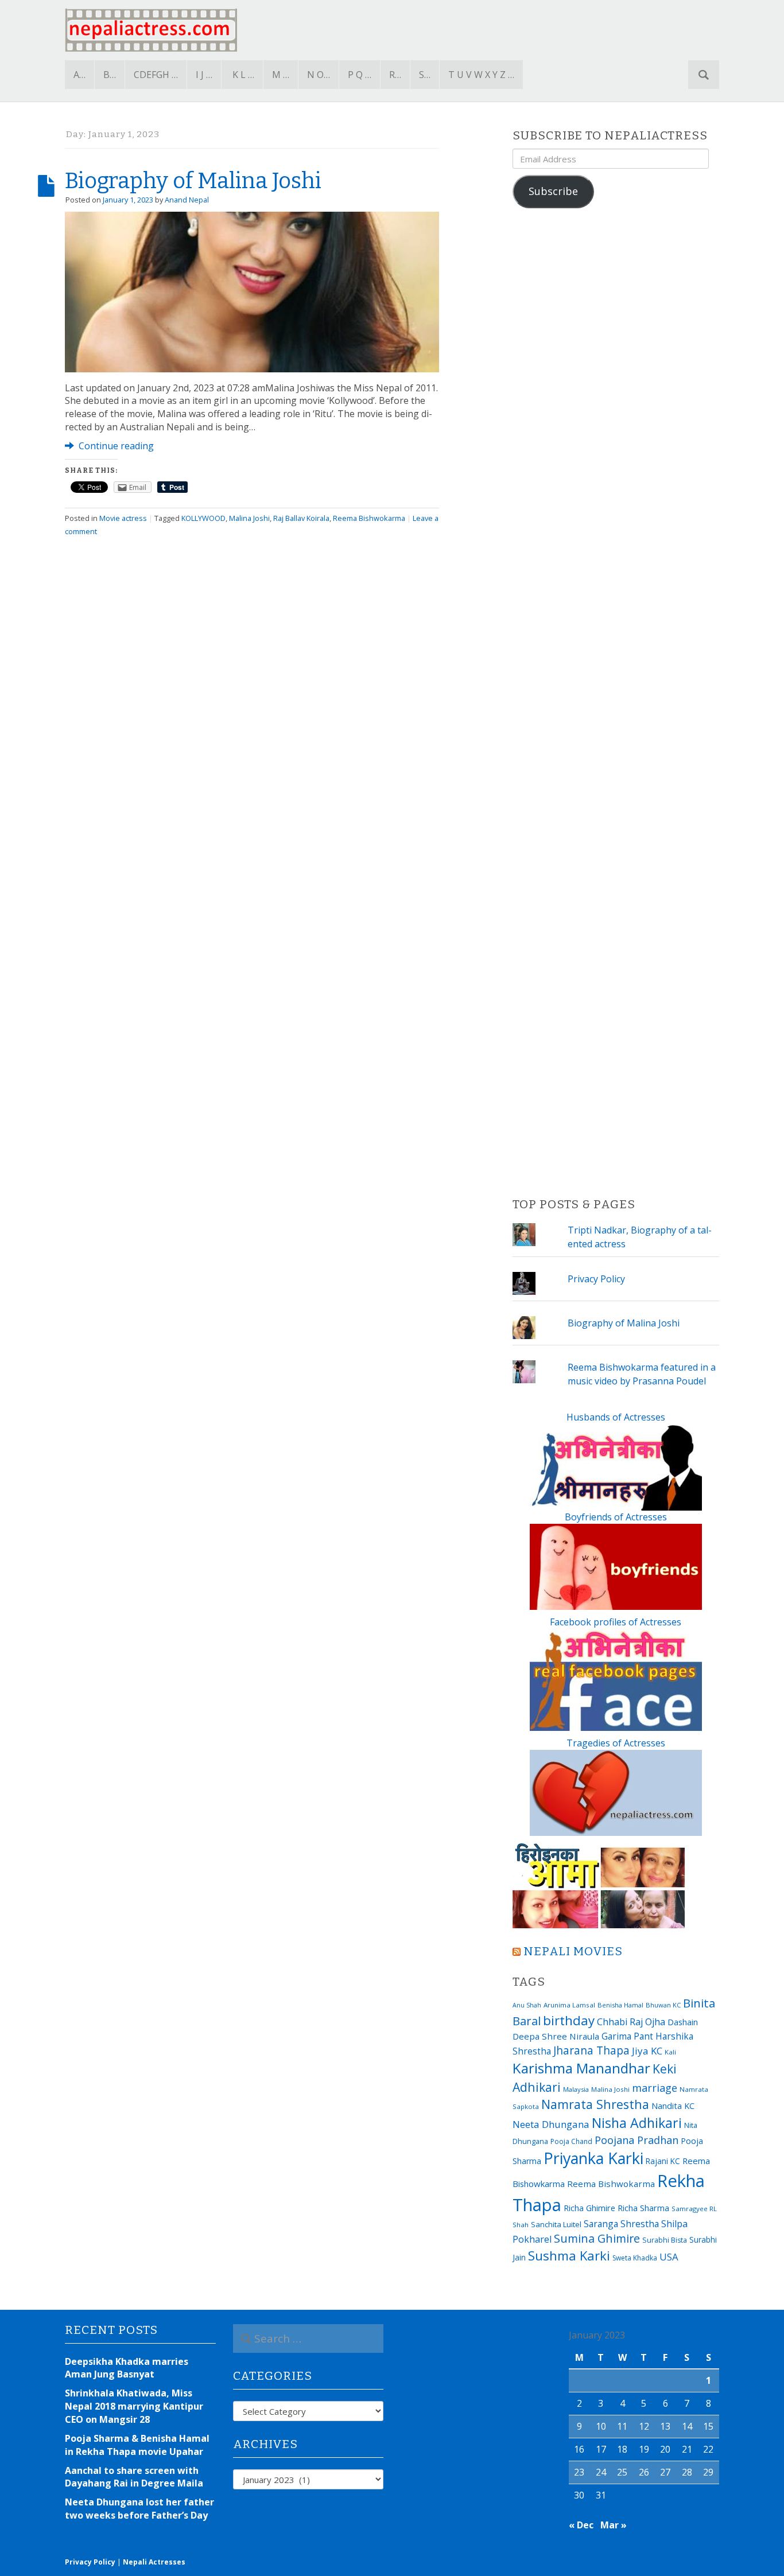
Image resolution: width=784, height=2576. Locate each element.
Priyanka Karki (593, 2158)
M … (281, 75)
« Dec (581, 2525)
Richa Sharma (643, 2208)
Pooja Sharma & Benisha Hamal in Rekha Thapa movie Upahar (137, 2445)
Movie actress (123, 518)
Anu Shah (527, 2005)
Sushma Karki (569, 2255)
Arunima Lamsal (569, 2005)
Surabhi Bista (665, 2240)
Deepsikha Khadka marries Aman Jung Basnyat (127, 2368)
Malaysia (576, 2089)
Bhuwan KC (663, 2005)
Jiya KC (647, 2051)
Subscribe (553, 191)
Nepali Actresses (154, 2562)
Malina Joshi (249, 518)
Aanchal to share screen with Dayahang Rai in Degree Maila (134, 2477)
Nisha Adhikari (637, 2123)
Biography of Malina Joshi (193, 181)
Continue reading (115, 446)
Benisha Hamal (620, 2005)
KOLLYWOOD (203, 518)
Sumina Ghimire (597, 2238)
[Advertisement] (616, 703)
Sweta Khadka (635, 2258)
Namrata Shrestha (595, 2104)
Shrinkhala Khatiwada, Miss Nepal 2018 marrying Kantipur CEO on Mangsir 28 (134, 2406)
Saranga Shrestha (621, 2224)
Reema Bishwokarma (369, 518)
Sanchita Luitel (556, 2224)
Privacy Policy (596, 1279)
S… (425, 75)
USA (669, 2257)
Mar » (614, 2525)
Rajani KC (663, 2161)
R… (395, 75)
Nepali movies (573, 1952)
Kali (670, 2052)
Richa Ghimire (589, 2208)
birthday (569, 2020)
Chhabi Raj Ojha (631, 2022)
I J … (204, 75)
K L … (243, 75)
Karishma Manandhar (581, 2068)
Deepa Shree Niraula (556, 2036)
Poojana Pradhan (636, 2140)
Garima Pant (627, 2036)
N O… (319, 75)
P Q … (360, 75)
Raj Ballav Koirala (301, 518)
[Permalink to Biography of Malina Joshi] (252, 291)
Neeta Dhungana (551, 2124)
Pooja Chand (571, 2141)
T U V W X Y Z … (481, 75)
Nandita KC (673, 2106)
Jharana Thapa (591, 2050)
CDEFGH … (156, 75)
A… (79, 75)
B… (110, 75)
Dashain (683, 2022)
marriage (655, 2088)
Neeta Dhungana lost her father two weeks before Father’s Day (139, 2509)
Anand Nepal (187, 200)
